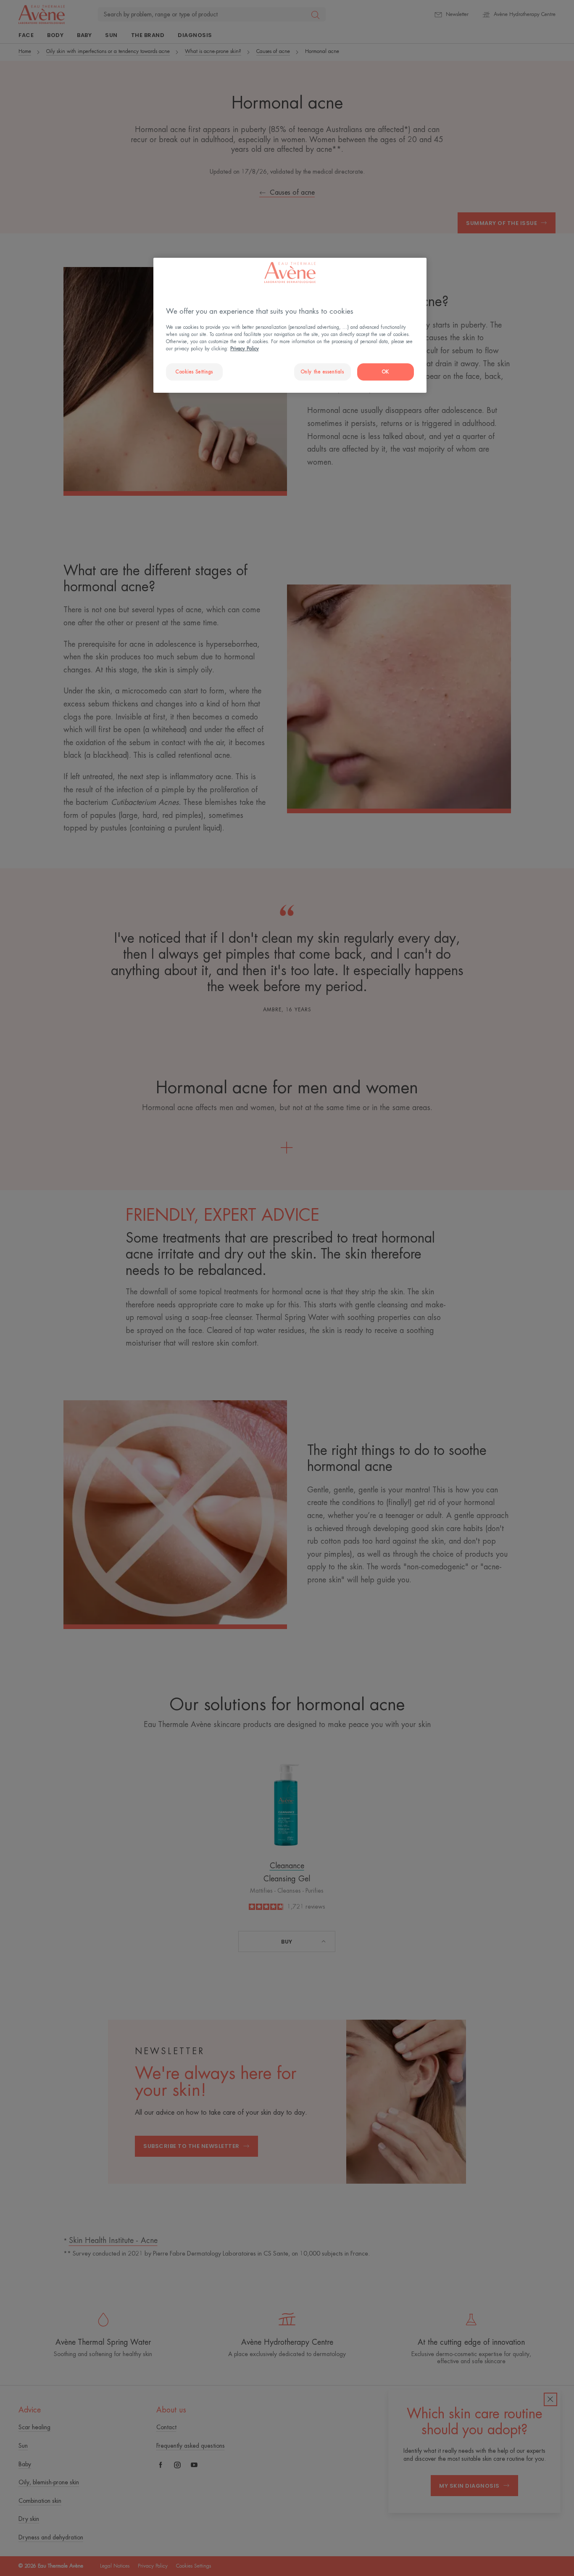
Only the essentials (323, 372)
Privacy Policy (245, 349)
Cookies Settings (194, 372)
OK (386, 372)
